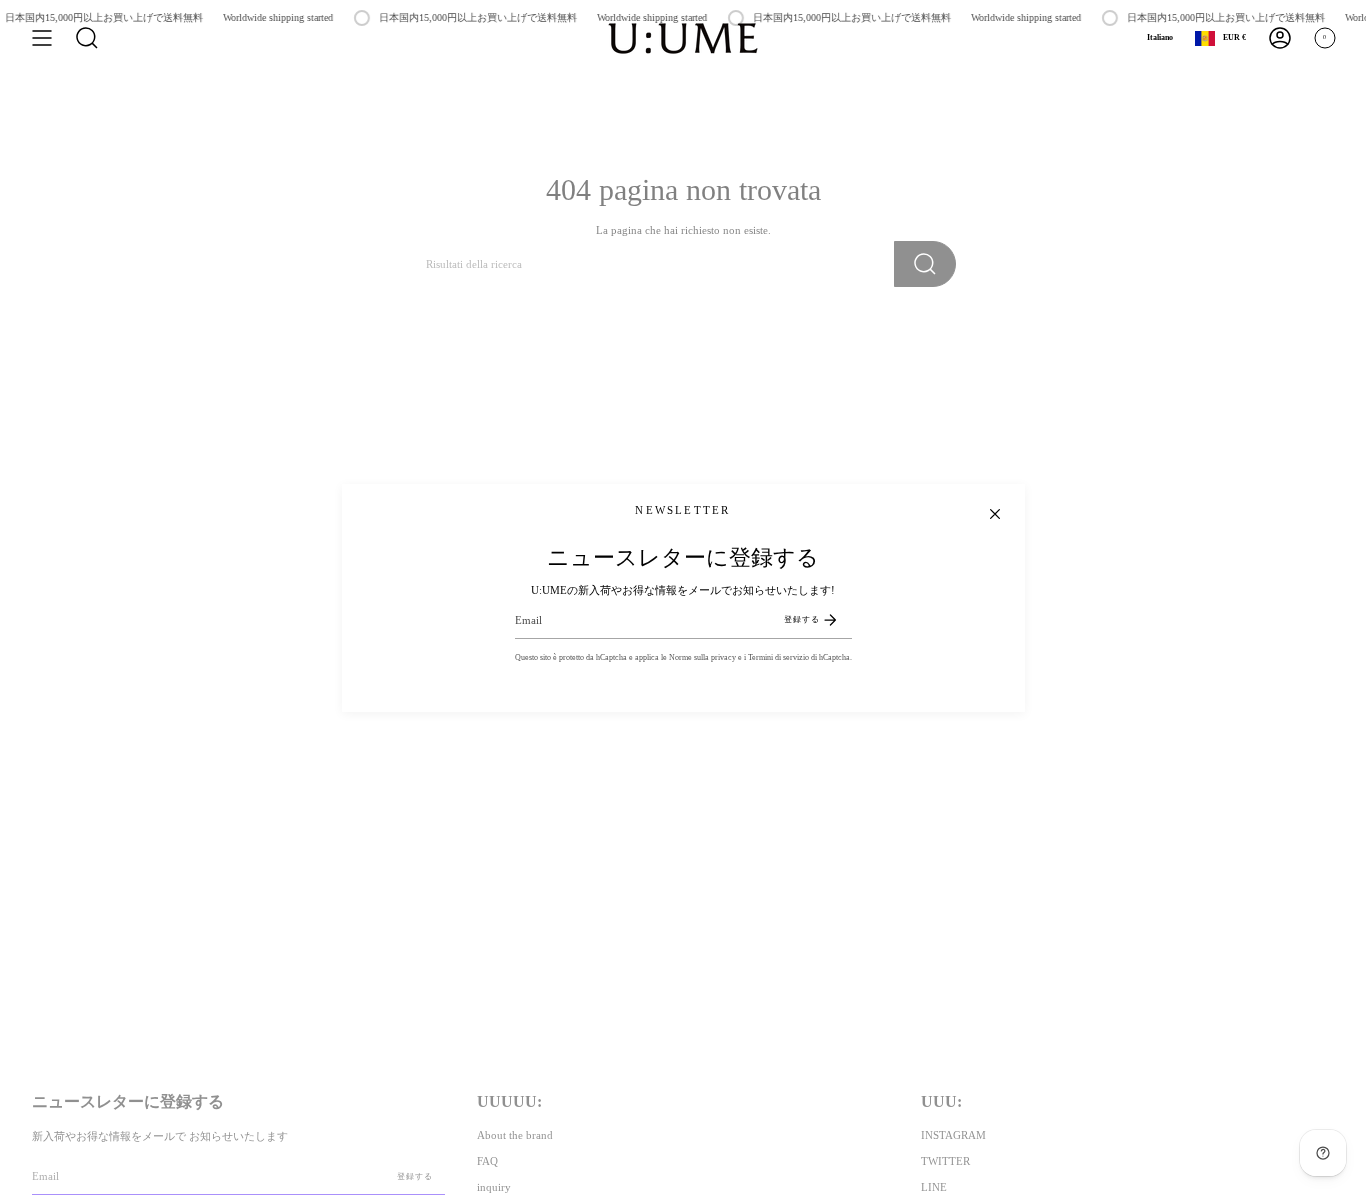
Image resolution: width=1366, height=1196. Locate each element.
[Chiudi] (995, 514)
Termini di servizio (778, 657)
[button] (87, 38)
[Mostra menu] (42, 38)
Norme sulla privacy (702, 657)
